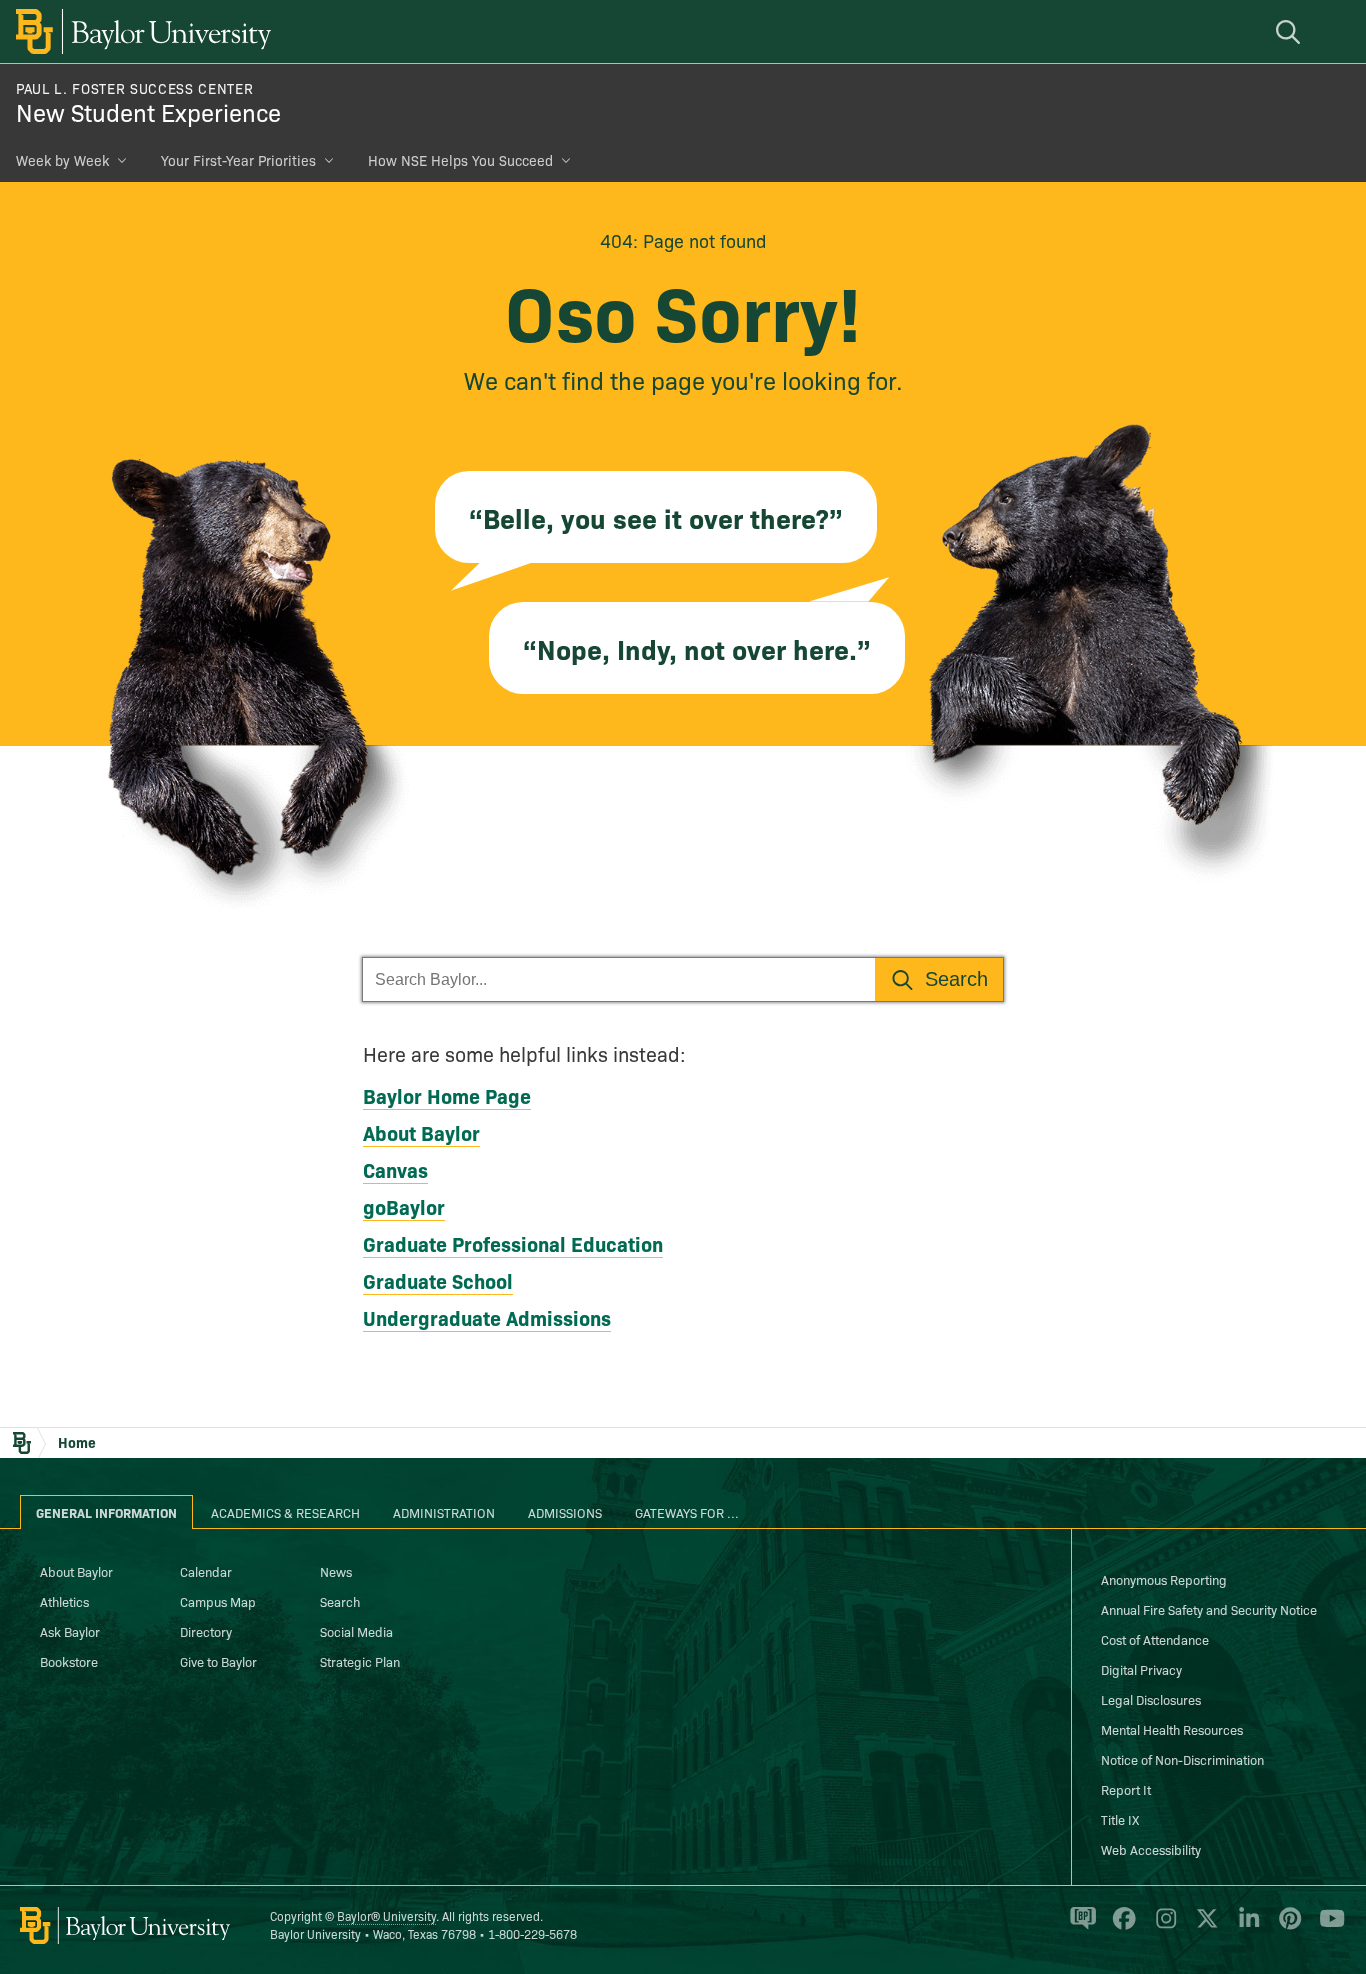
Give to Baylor (218, 1661)
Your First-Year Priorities (238, 160)
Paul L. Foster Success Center (134, 88)
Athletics (64, 1601)
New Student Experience (148, 111)
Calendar (206, 1571)
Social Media (356, 1631)
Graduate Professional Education (513, 1243)
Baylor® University (386, 1915)
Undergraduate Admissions (487, 1317)
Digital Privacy (1141, 1669)
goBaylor (404, 1206)
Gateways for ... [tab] (687, 1512)
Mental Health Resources (1172, 1729)
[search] (1291, 31)
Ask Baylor (70, 1631)
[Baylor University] (140, 31)
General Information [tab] (106, 1512)
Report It (1126, 1789)
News (336, 1571)
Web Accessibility (1151, 1849)
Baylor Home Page (447, 1095)
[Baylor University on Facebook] (1120, 1927)
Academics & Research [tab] (285, 1512)
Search (340, 1601)
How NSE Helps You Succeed (460, 160)
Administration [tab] (444, 1512)
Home (77, 1442)
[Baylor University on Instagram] (1162, 1927)
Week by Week (62, 160)
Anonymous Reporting (1164, 1579)
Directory (206, 1631)
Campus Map (218, 1601)
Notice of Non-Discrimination (1182, 1759)
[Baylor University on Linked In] (1245, 1927)
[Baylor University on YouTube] (1327, 1927)
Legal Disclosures (1151, 1699)
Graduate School (438, 1280)
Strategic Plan (360, 1661)
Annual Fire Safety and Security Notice (1209, 1609)
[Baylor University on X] (1203, 1927)
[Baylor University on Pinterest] (1286, 1927)
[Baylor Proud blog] (1079, 1927)
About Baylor (421, 1132)
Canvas (395, 1169)
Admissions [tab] (565, 1512)
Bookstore (69, 1661)
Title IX (1120, 1819)
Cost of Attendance (1155, 1639)
